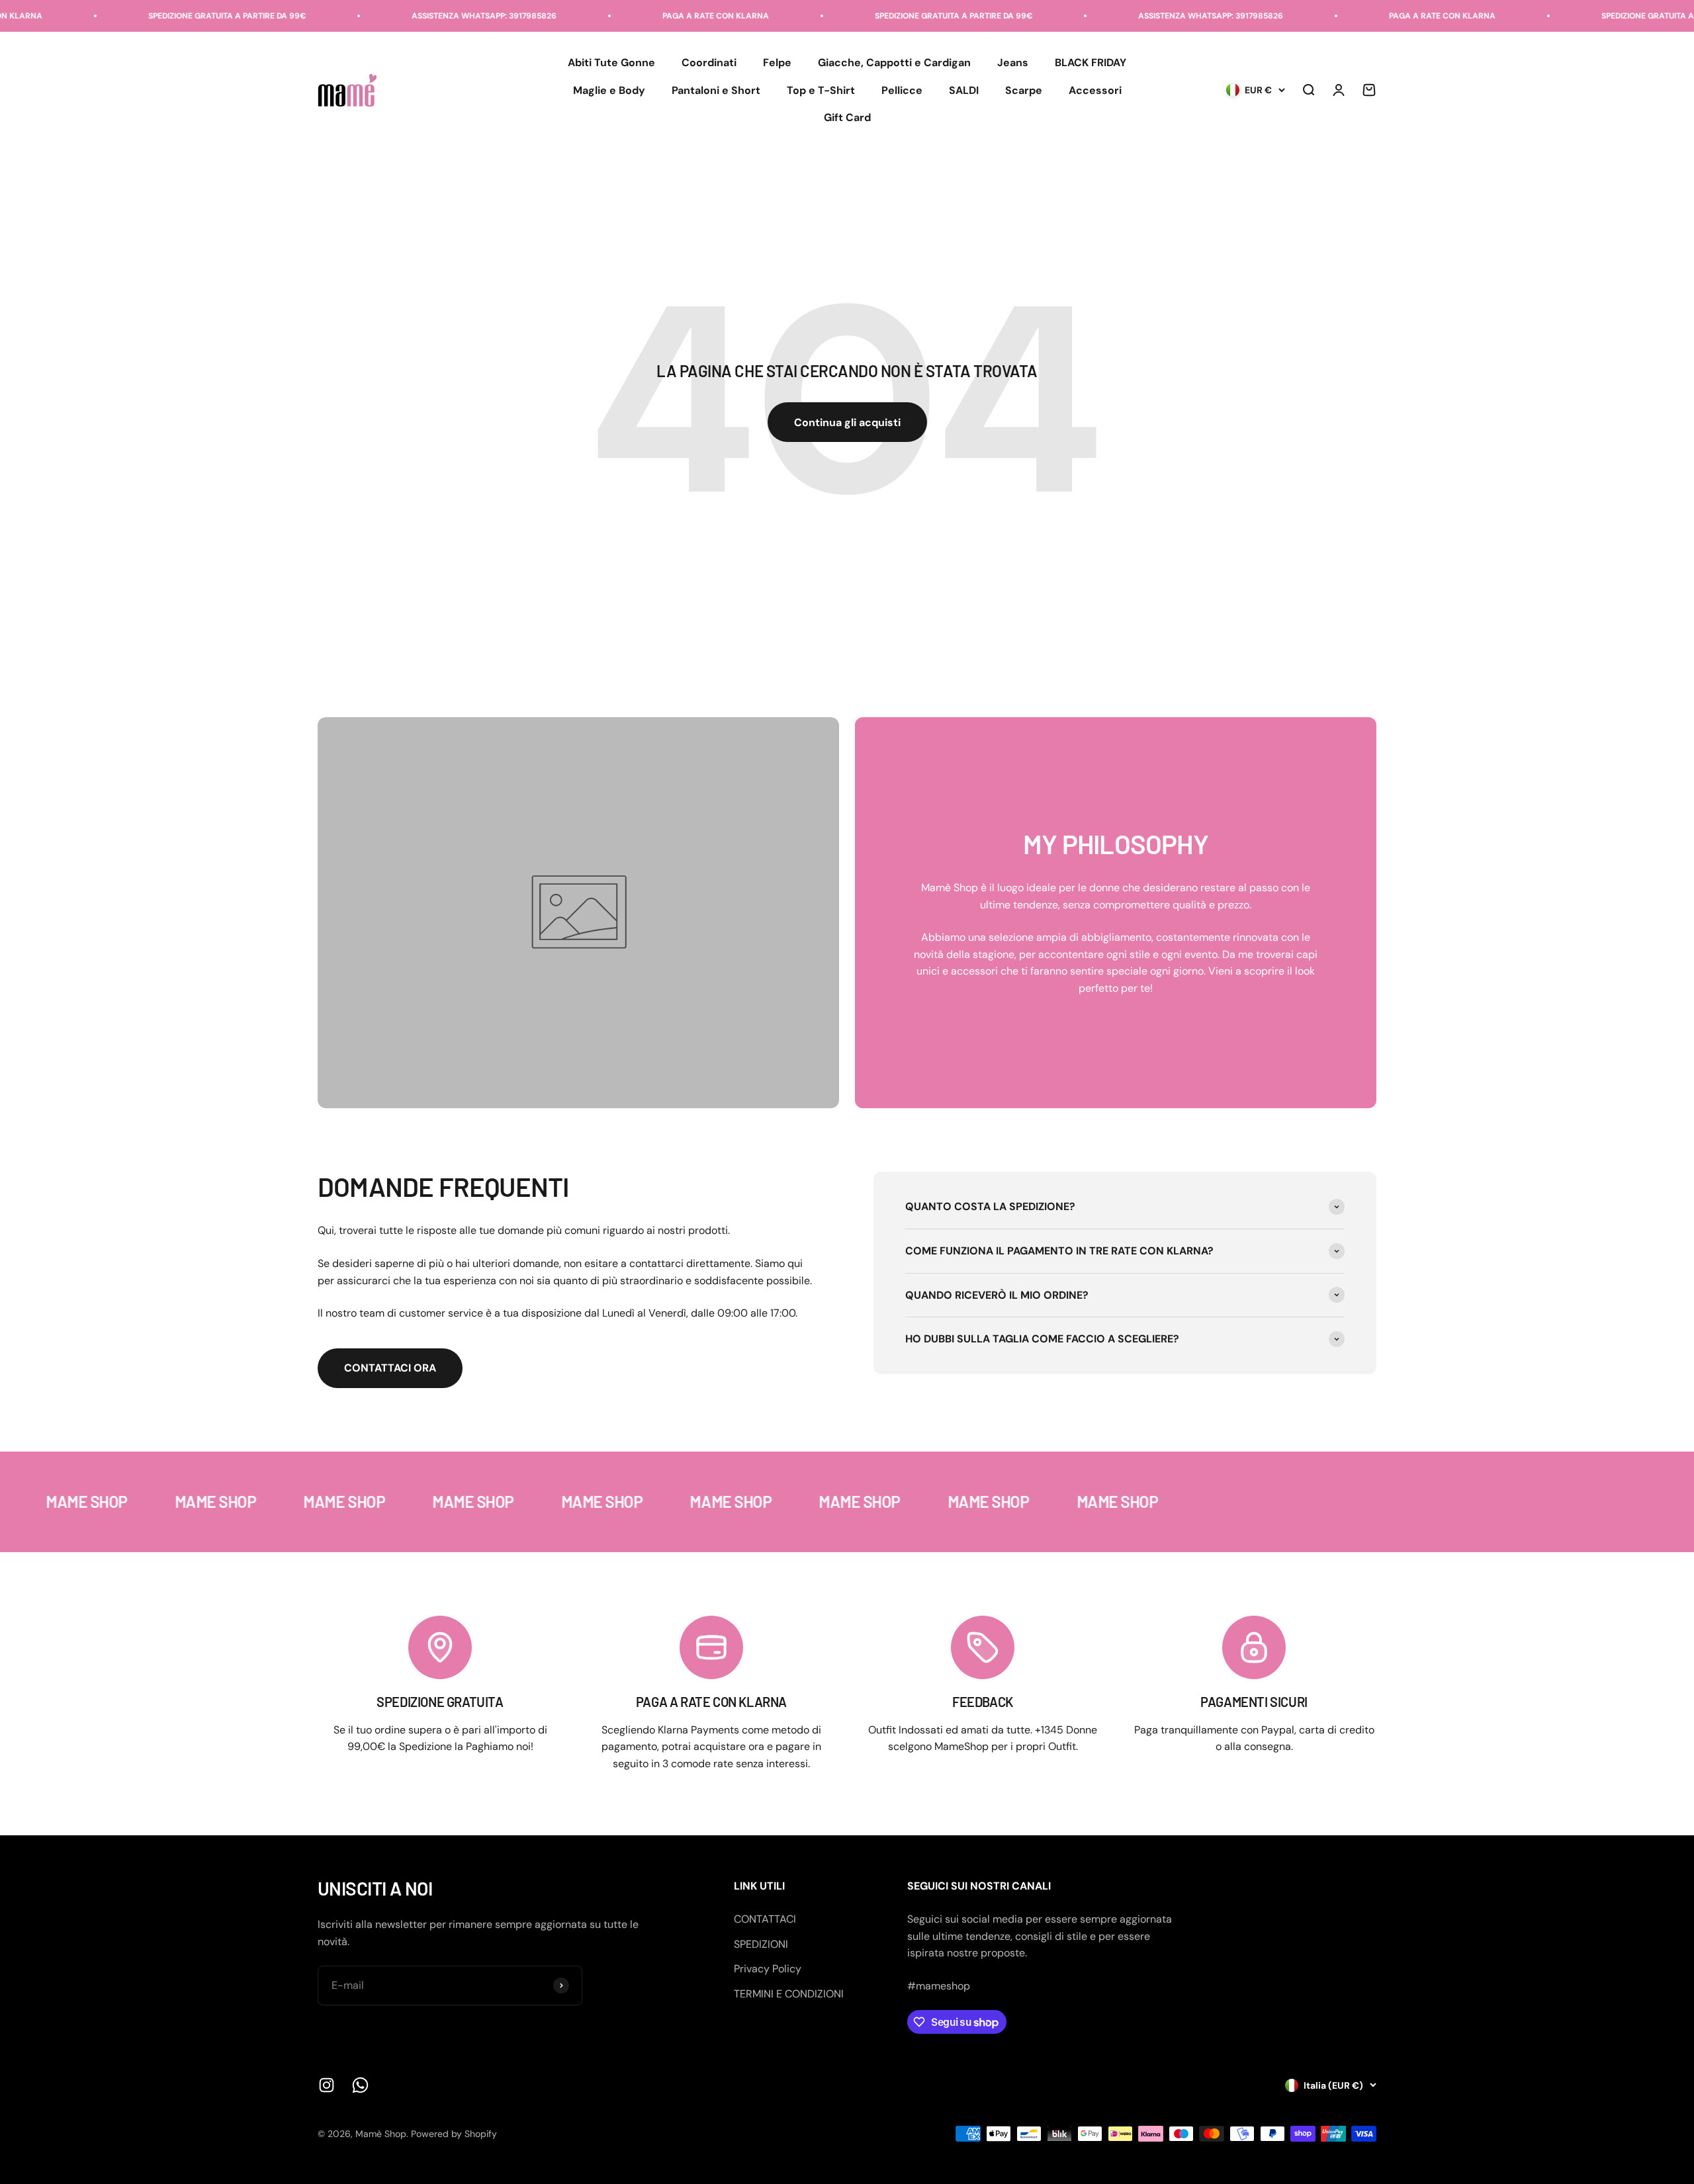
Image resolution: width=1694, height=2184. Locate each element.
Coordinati (709, 63)
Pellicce (902, 90)
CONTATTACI (765, 1919)
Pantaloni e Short (716, 90)
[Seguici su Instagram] (327, 2085)
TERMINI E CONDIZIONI (789, 1994)
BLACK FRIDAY (1091, 63)
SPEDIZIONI (761, 1944)
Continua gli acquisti (847, 422)
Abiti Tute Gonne (611, 63)
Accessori (1095, 90)
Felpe (777, 63)
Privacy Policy (768, 1969)
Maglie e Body (609, 90)
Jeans (1013, 63)
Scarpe (1024, 90)
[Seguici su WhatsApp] (360, 2085)
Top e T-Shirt (821, 90)
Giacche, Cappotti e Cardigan (894, 63)
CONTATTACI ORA (390, 1368)
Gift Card (847, 118)
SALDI (964, 90)
